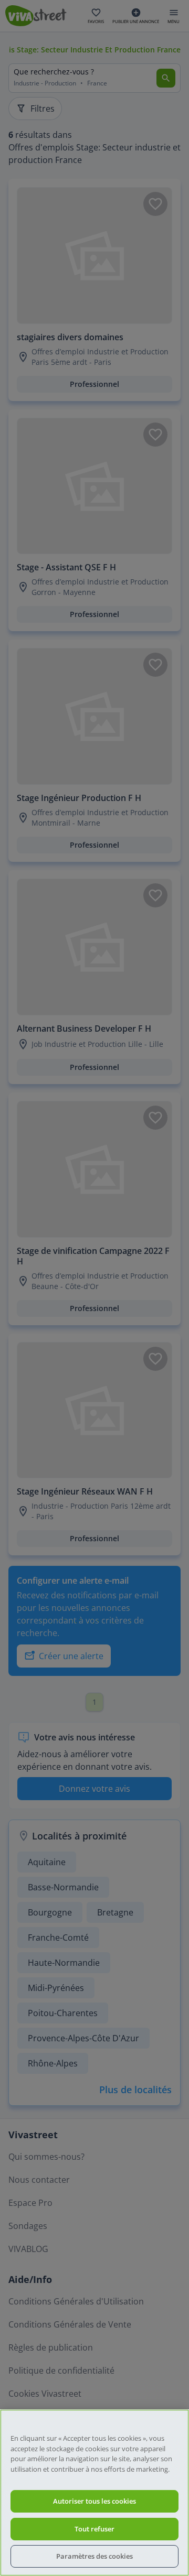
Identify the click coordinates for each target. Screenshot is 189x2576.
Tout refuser (94, 2529)
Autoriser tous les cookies (94, 2501)
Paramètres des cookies (94, 2556)
